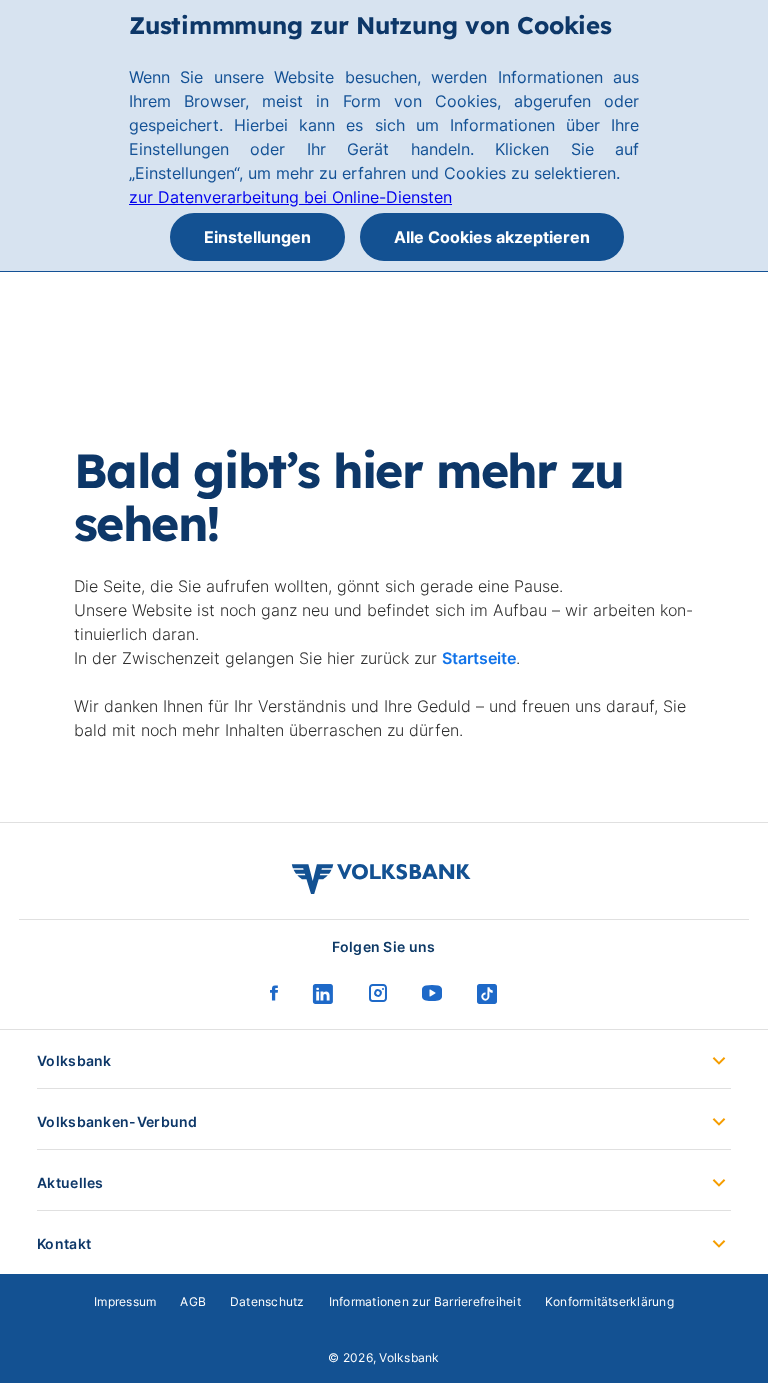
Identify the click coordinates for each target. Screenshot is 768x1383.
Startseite (479, 658)
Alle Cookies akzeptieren (492, 237)
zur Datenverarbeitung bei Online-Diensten (290, 197)
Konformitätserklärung (609, 1301)
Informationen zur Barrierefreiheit (425, 1301)
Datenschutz (267, 1301)
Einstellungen (257, 237)
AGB (193, 1301)
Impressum (125, 1301)
